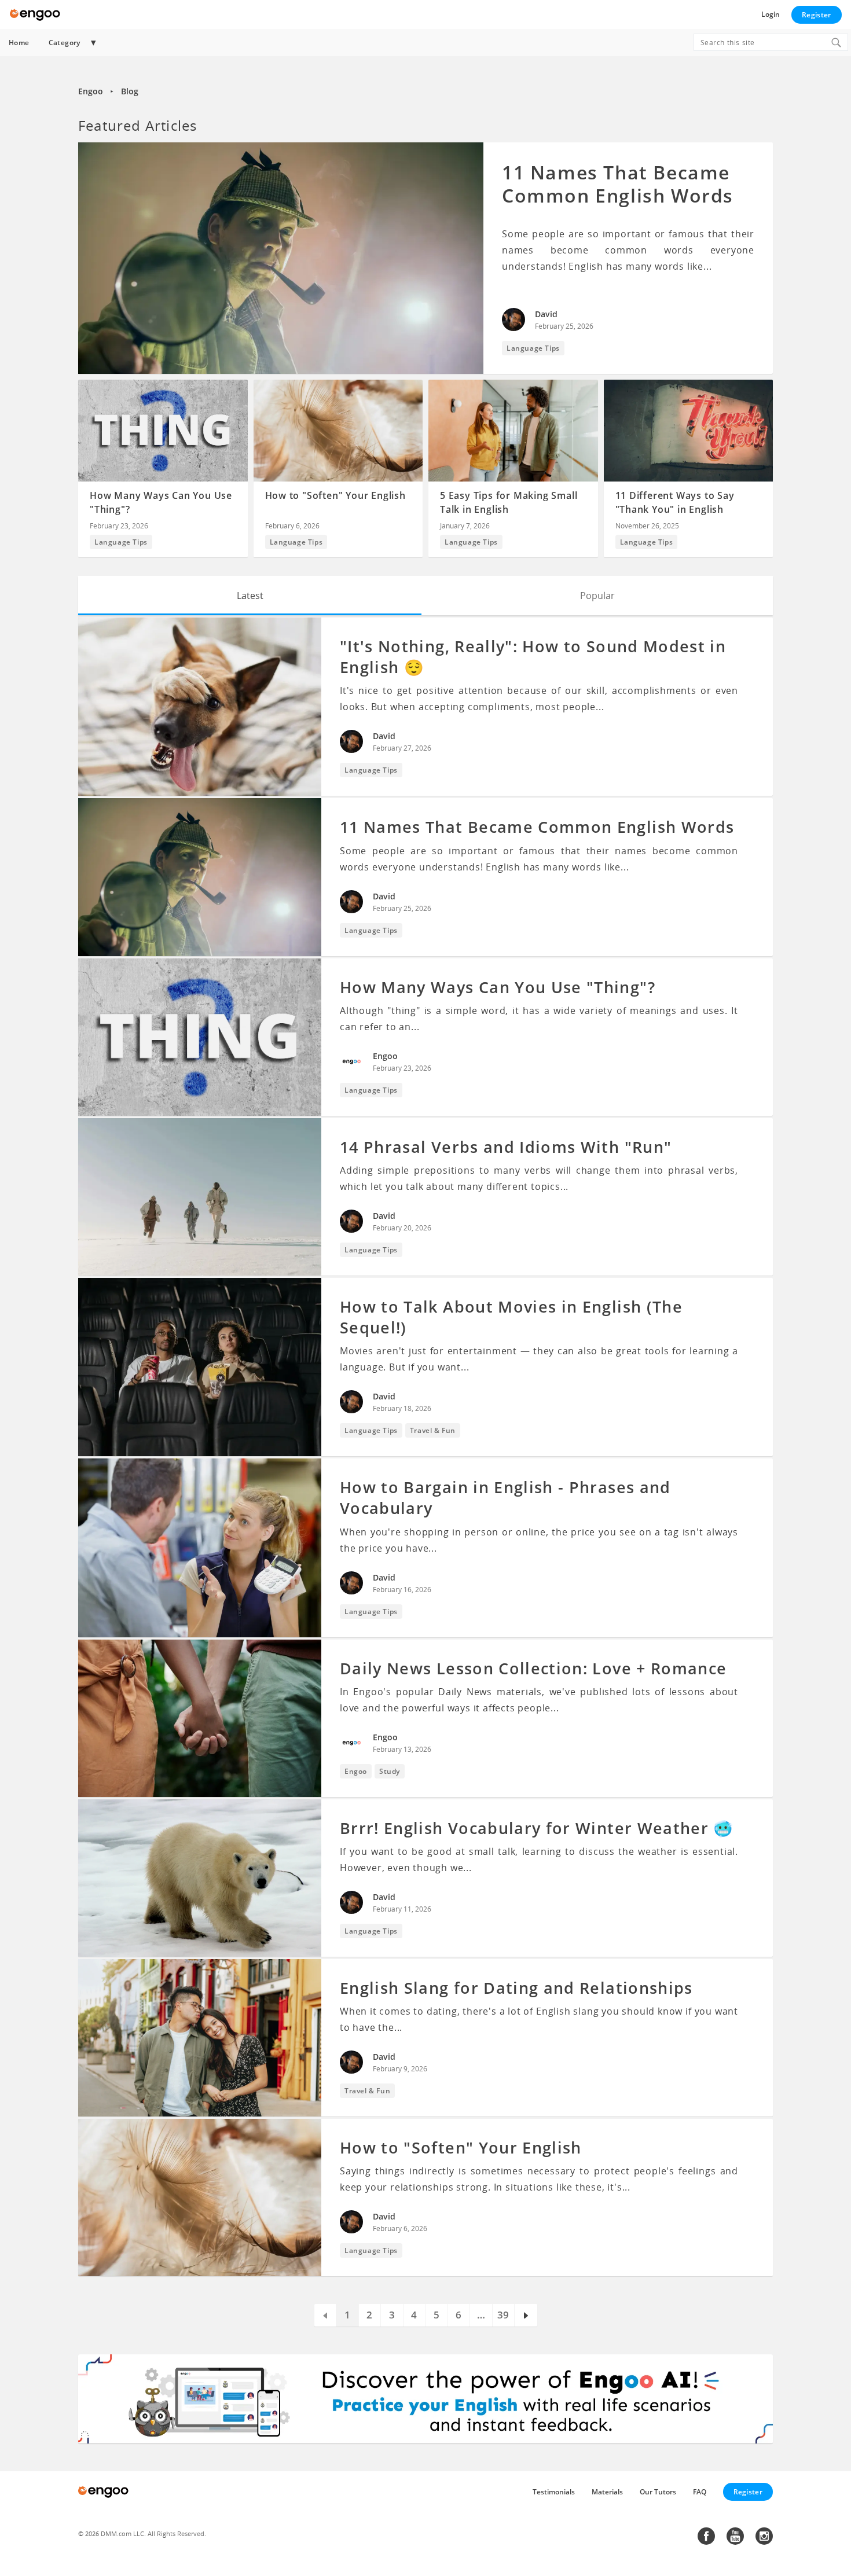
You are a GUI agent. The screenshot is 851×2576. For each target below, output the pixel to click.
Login (771, 14)
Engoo (91, 91)
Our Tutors (658, 2492)
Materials (607, 2492)
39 (503, 2315)
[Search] (836, 42)
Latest (250, 596)
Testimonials (554, 2492)
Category (65, 43)
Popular (597, 596)
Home (19, 43)
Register (816, 15)
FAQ (700, 2492)
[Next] (526, 2315)
